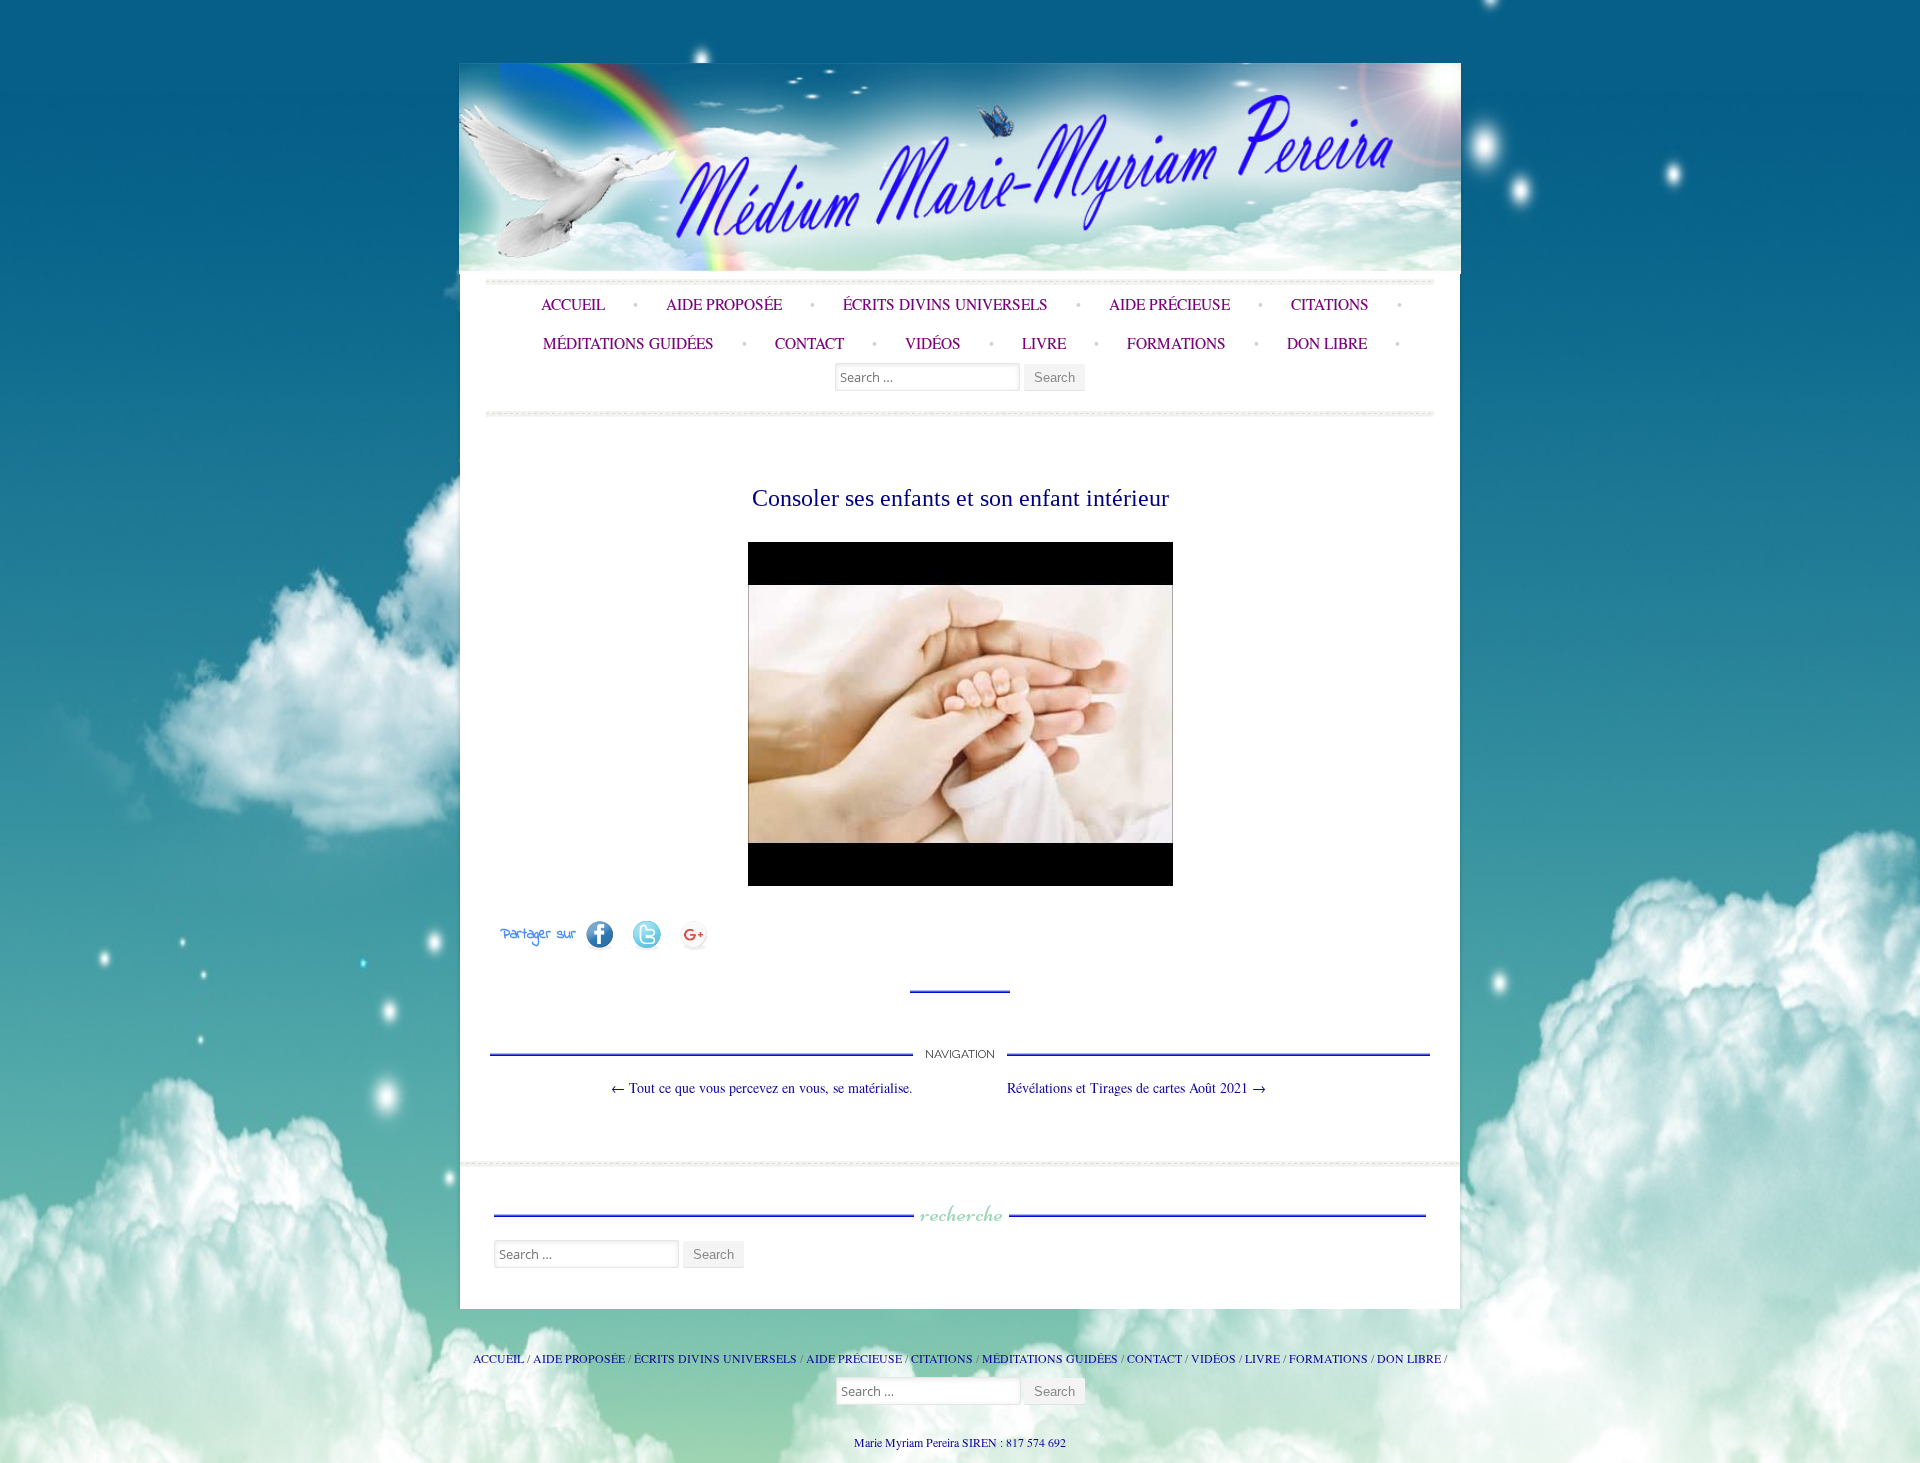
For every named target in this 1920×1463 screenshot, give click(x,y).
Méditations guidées (628, 343)
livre (1044, 343)
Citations (1330, 304)
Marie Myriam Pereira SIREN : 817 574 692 (960, 1442)
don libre (1327, 343)
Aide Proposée (724, 304)
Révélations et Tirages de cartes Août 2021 (1136, 1087)
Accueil (573, 304)
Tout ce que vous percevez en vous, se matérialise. (762, 1087)
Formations (1176, 343)
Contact (809, 343)
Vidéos (933, 343)
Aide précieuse (1169, 304)
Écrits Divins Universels (945, 304)
